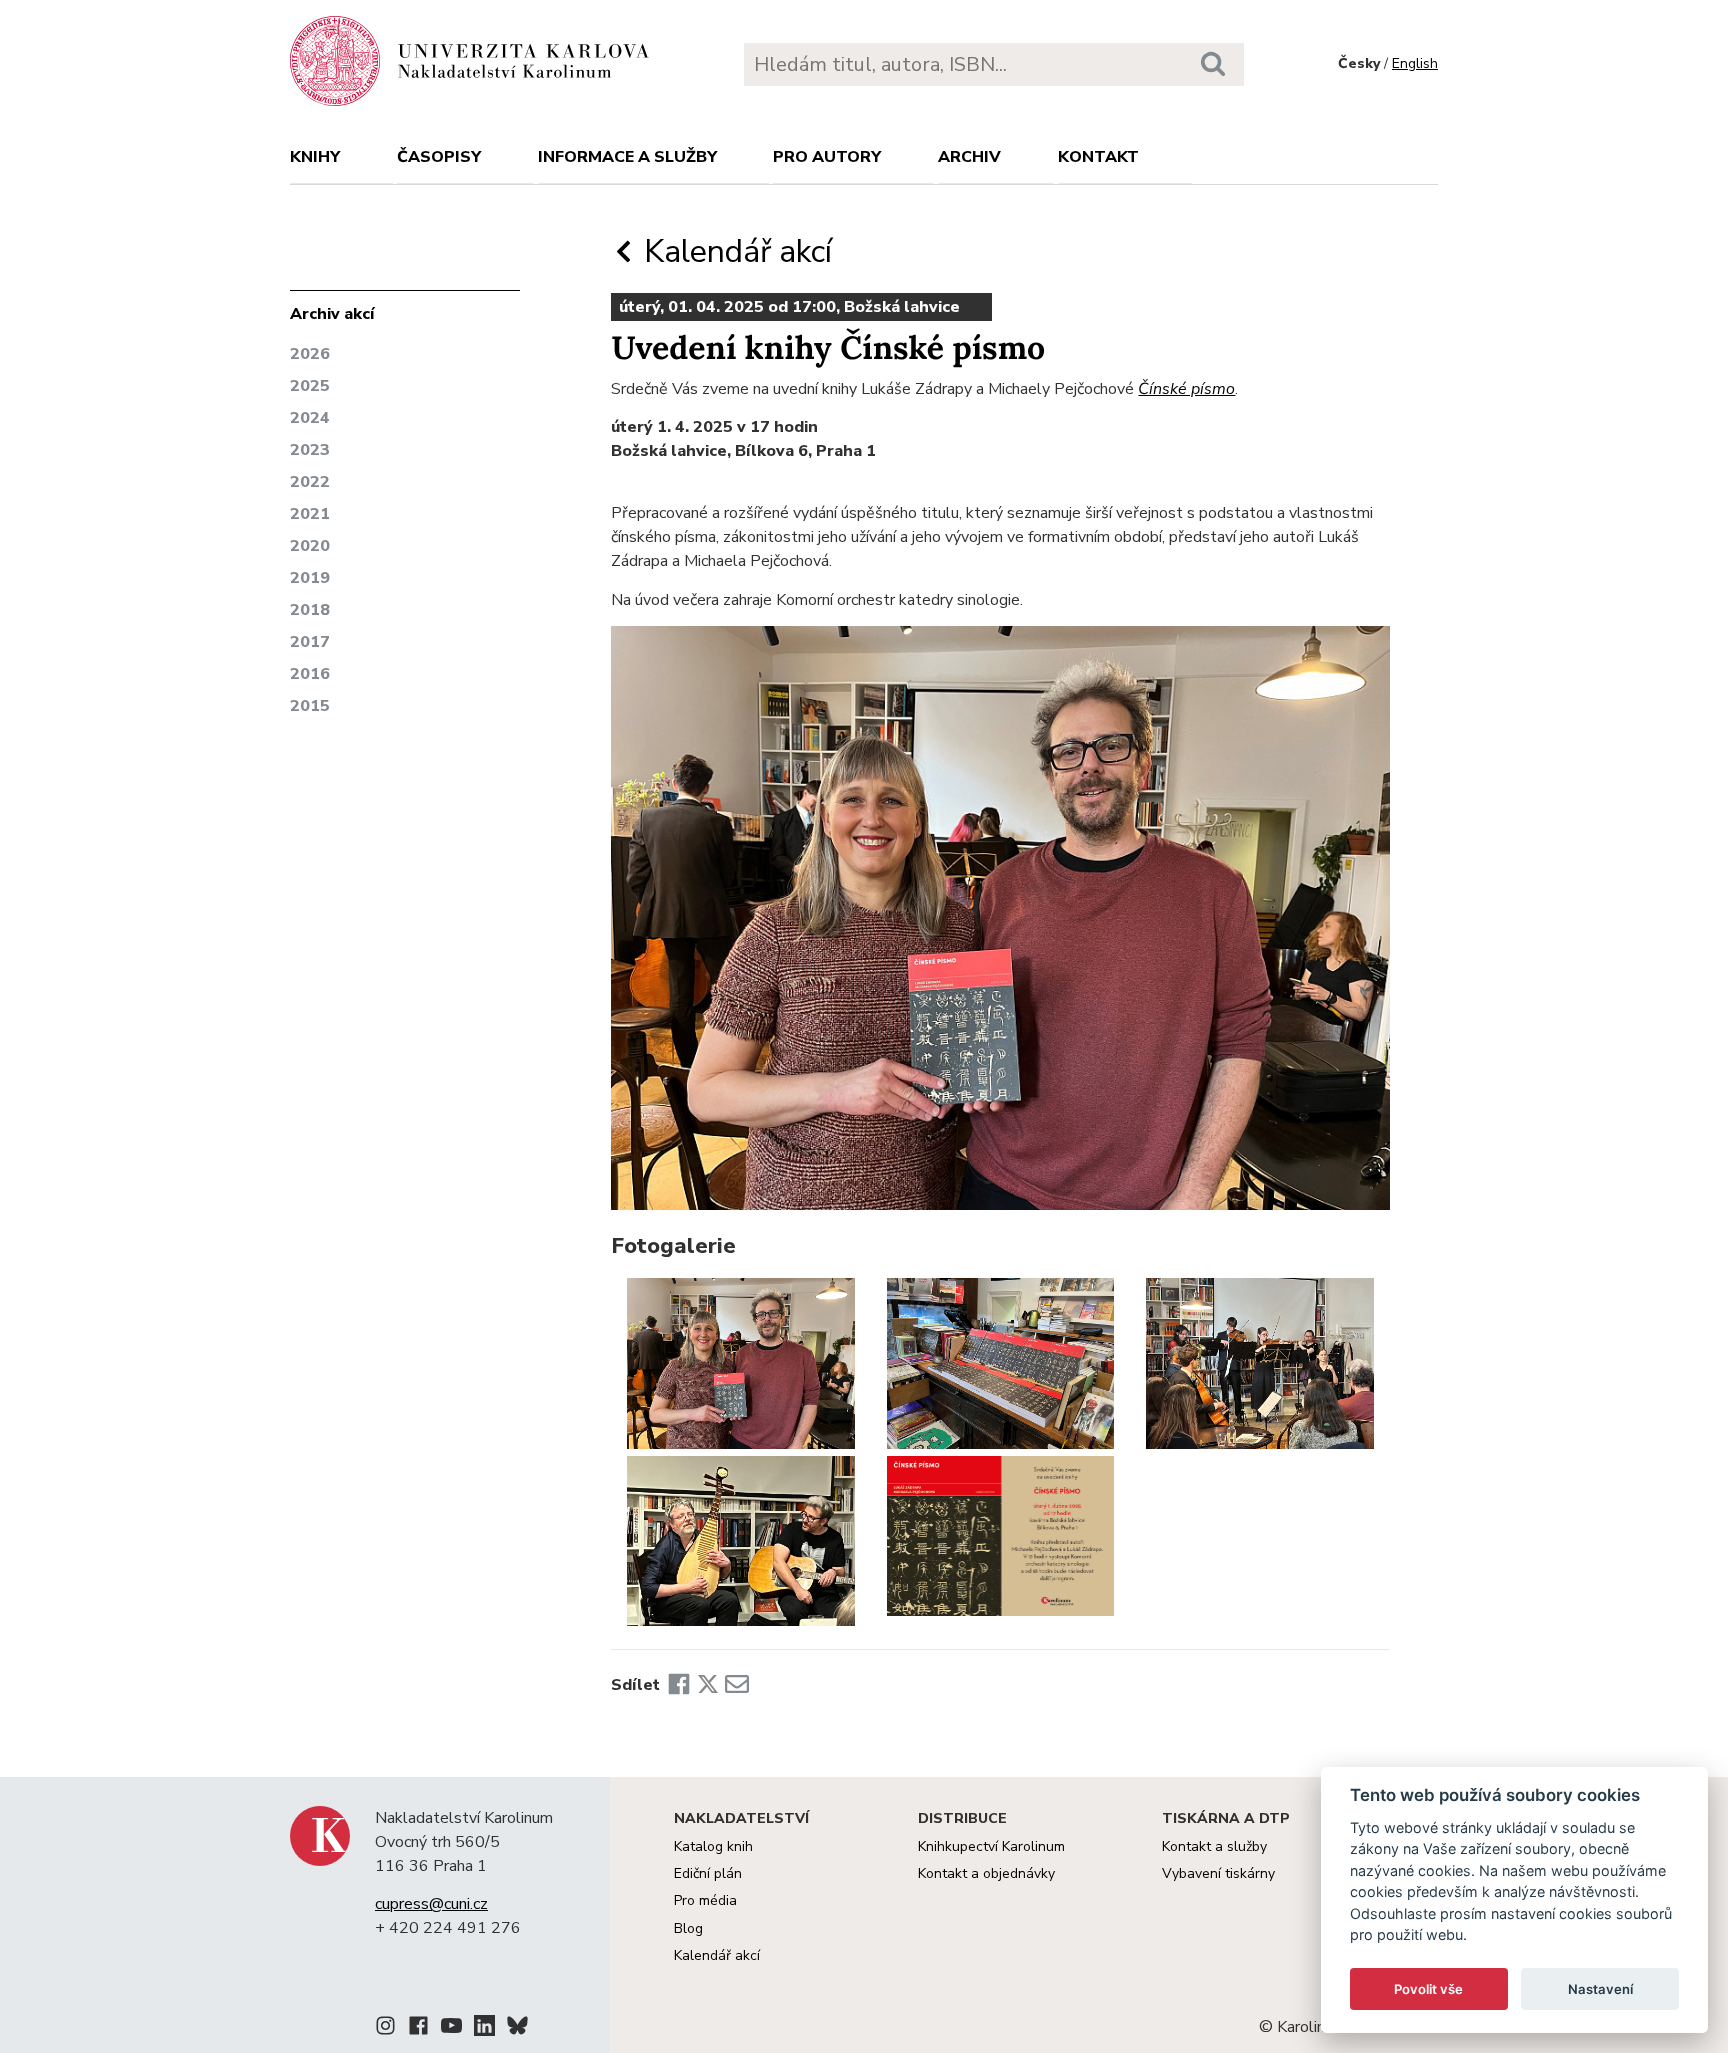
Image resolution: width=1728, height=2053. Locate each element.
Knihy (315, 157)
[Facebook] (679, 1685)
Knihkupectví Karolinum (991, 1846)
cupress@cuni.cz (431, 1904)
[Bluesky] (517, 2029)
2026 (310, 354)
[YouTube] (451, 2029)
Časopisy (439, 157)
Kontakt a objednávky (986, 1873)
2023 (310, 450)
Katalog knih (713, 1846)
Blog (688, 1928)
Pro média (705, 1900)
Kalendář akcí (734, 251)
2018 (310, 610)
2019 (310, 578)
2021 (310, 514)
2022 (310, 482)
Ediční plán (708, 1873)
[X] (708, 1685)
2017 (310, 642)
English (1415, 63)
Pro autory (827, 157)
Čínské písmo (1186, 389)
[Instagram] (385, 2029)
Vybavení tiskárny (1218, 1873)
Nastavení (1600, 1989)
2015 (310, 706)
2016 (310, 674)
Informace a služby (627, 157)
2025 (310, 386)
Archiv (969, 157)
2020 (310, 546)
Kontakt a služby (1214, 1846)
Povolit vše (1428, 1989)
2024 (310, 418)
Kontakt (1098, 157)
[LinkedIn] (484, 2029)
